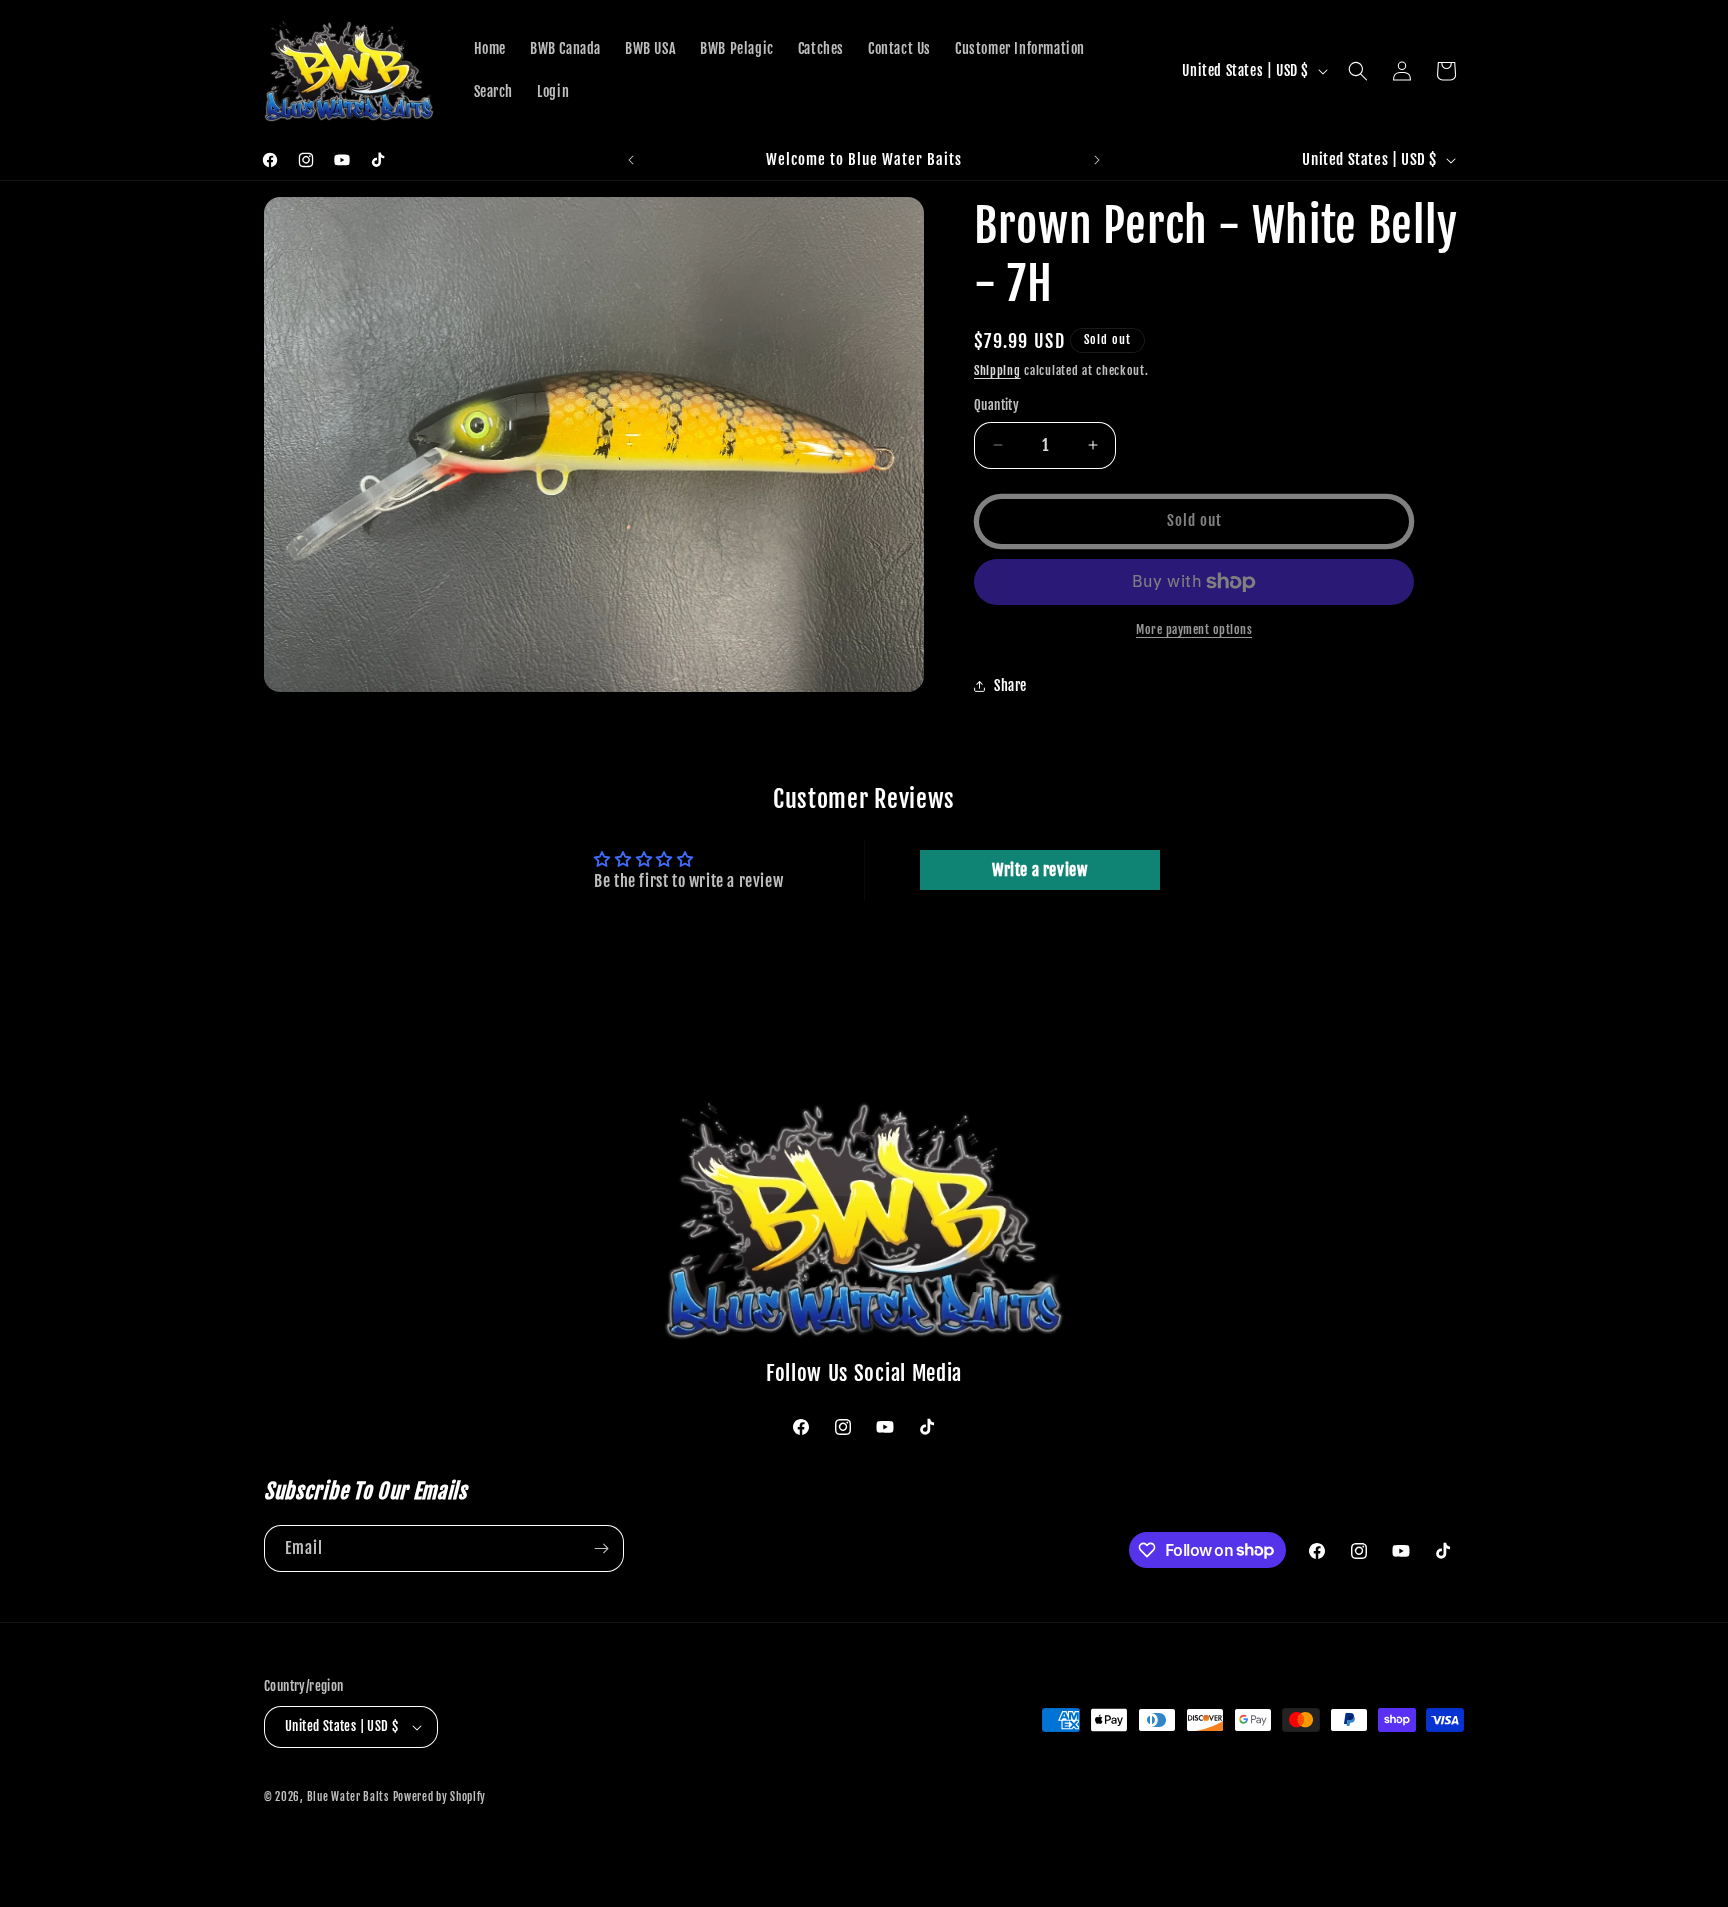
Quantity (996, 405)
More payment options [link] (1194, 629)
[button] (1358, 71)
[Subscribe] (601, 1548)
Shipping (997, 370)
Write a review (1039, 870)
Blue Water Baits (348, 1797)
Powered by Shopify (440, 1797)
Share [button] (1010, 685)
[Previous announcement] (631, 160)
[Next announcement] (1097, 160)
